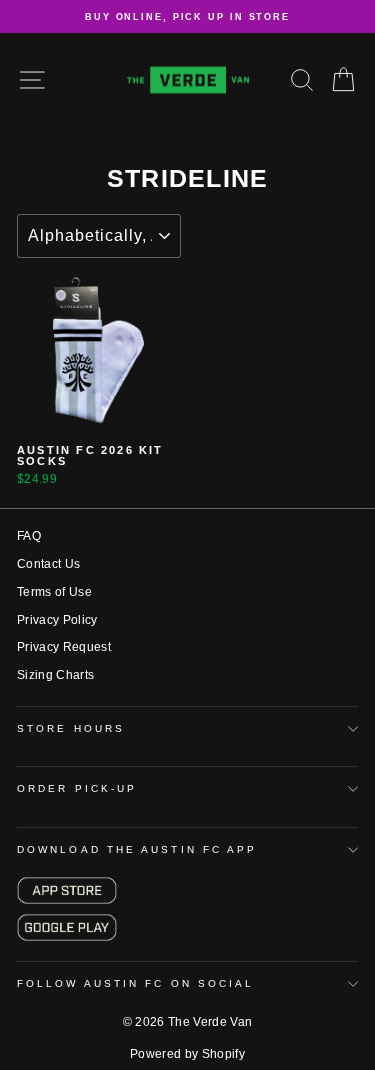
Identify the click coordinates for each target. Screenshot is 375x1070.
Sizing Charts (55, 675)
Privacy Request (64, 647)
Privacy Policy (57, 620)
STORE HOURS (71, 728)
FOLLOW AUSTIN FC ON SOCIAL (135, 983)
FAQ (29, 536)
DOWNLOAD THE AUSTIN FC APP (137, 849)
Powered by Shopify (187, 1054)
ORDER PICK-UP (77, 788)
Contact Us (48, 564)
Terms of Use (54, 592)
